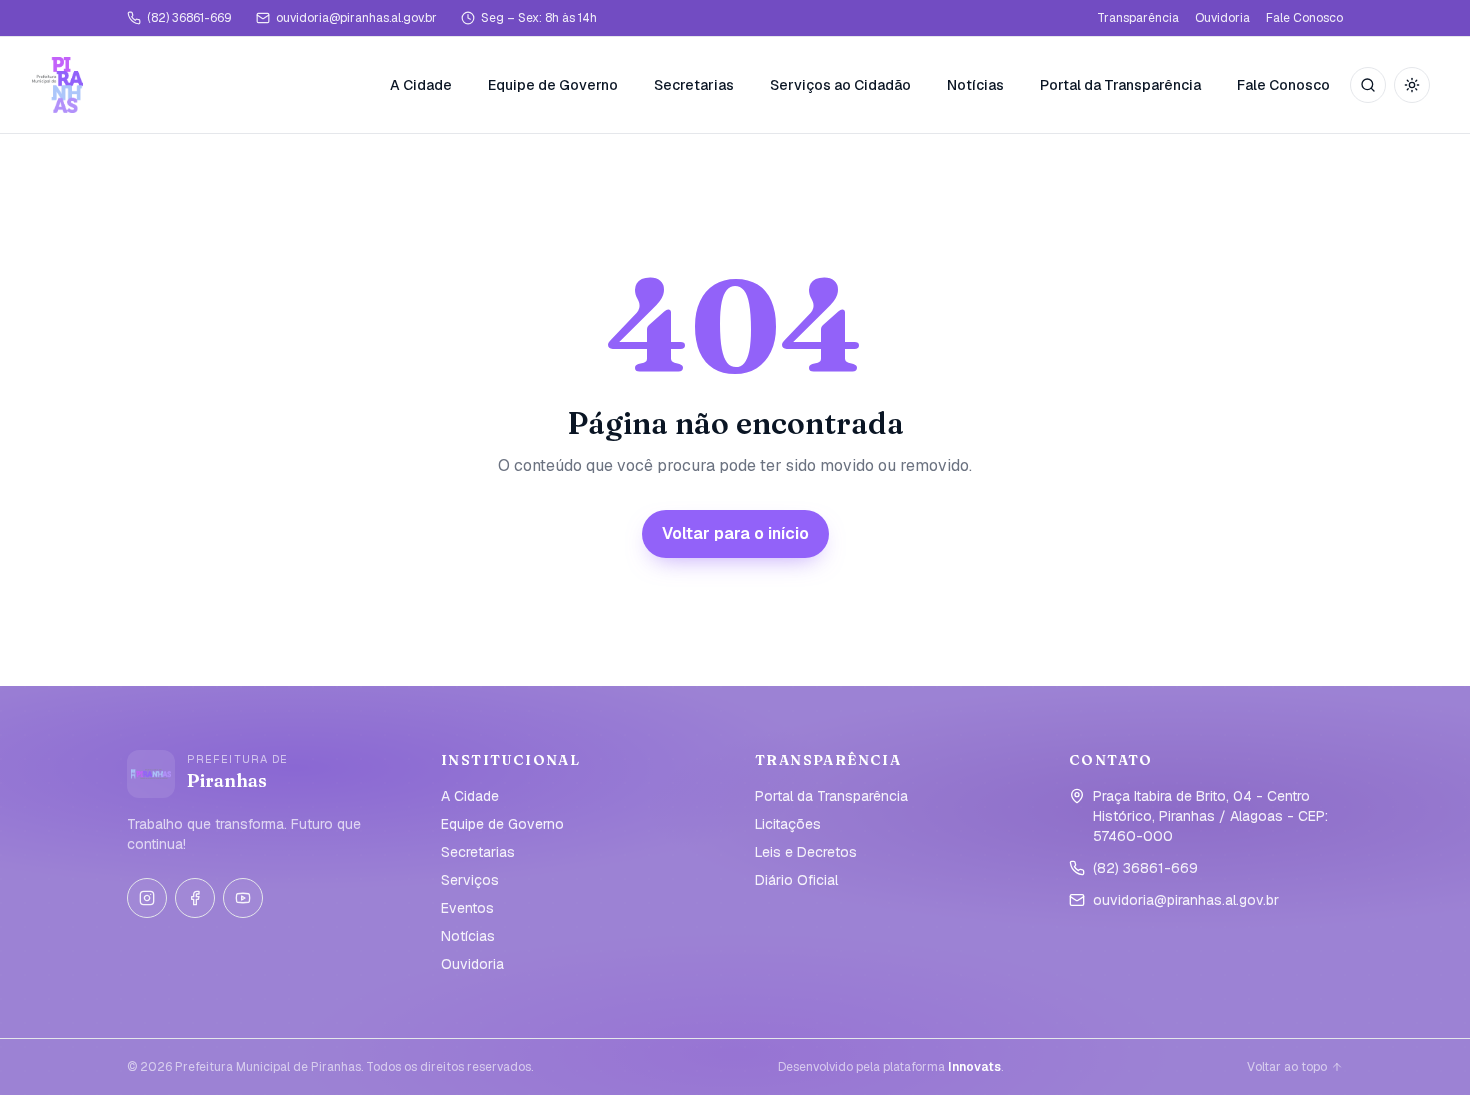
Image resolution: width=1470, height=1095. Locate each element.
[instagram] (147, 898)
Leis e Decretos (806, 852)
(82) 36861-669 (189, 18)
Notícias (975, 85)
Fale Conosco (1304, 18)
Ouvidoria (1222, 18)
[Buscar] (1368, 85)
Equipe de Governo (553, 85)
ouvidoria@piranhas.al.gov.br (356, 18)
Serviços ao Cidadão (840, 85)
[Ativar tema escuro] (1412, 85)
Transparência (1138, 18)
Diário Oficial (796, 880)
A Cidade (421, 85)
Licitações (788, 824)
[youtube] (243, 898)
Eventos (467, 908)
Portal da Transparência (1120, 85)
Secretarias (694, 85)
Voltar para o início (735, 533)
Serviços (470, 880)
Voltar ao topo (1287, 1067)
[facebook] (195, 898)
